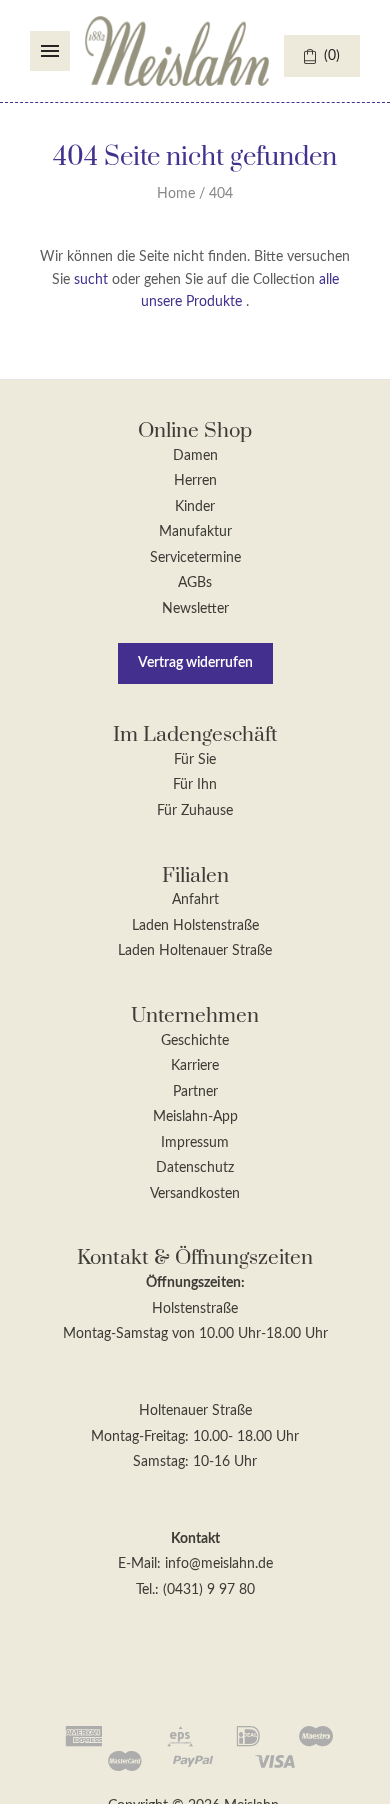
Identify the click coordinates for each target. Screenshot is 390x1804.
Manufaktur (195, 532)
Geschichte (195, 1041)
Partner (195, 1092)
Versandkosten (195, 1194)
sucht (91, 280)
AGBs (195, 583)
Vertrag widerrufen (195, 663)
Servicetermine (195, 558)
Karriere (195, 1066)
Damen (195, 456)
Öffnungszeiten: (195, 1283)
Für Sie (195, 760)
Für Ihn (195, 785)
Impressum (195, 1143)
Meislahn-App (195, 1117)
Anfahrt (195, 900)
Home (176, 194)
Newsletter (195, 609)
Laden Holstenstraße (195, 926)
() (332, 56)
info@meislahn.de (219, 1564)
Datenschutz (195, 1168)
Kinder (195, 507)
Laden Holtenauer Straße (195, 951)
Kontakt (195, 1539)
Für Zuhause (195, 811)
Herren (195, 481)
